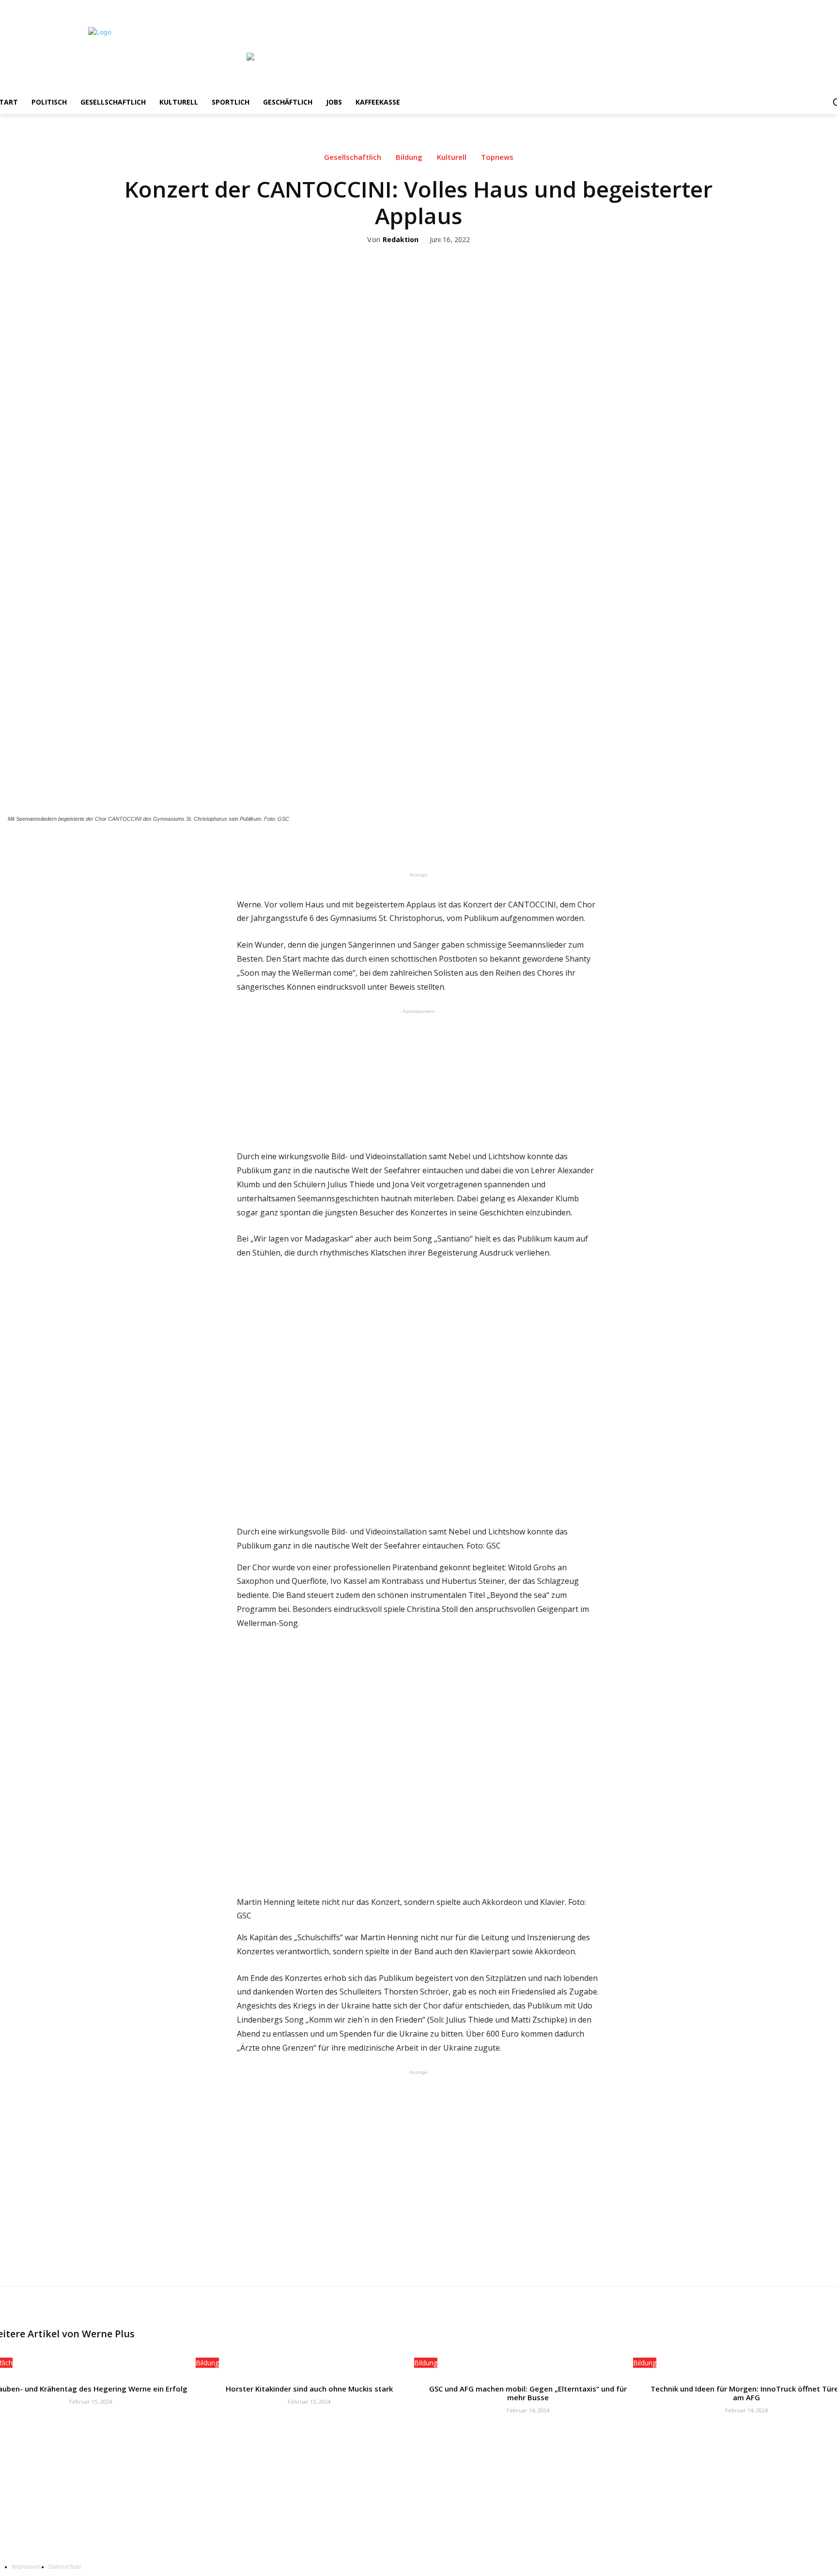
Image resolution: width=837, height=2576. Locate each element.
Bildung (409, 157)
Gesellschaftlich (353, 157)
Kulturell (452, 157)
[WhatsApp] (471, 845)
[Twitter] (816, 7)
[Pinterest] (449, 845)
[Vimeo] (829, 7)
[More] (494, 845)
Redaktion (401, 240)
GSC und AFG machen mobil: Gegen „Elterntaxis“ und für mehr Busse (528, 2393)
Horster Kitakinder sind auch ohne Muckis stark (309, 2389)
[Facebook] (789, 7)
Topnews (497, 157)
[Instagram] (803, 7)
